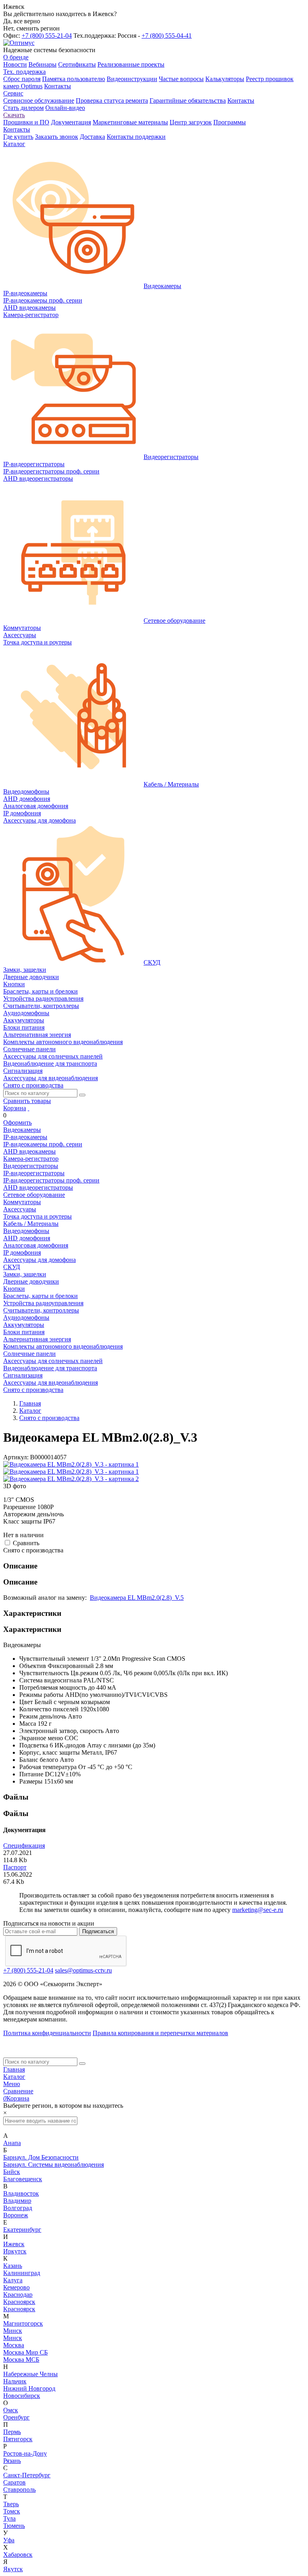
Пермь (12, 2432)
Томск (12, 2511)
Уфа (9, 2540)
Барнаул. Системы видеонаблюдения (54, 2165)
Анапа (12, 2143)
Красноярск (19, 2302)
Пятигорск (18, 2439)
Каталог (14, 2077)
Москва (14, 2345)
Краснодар (18, 2295)
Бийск (12, 2172)
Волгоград (18, 2208)
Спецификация (24, 1846)
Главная (14, 2069)
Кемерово (16, 2287)
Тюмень (14, 2526)
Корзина (15, 1108)
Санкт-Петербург (27, 2475)
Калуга (13, 2280)
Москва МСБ (21, 2360)
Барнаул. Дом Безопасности (41, 2157)
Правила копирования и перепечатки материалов (160, 2033)
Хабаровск (18, 2555)
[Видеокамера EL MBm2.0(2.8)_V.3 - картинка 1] (71, 1464)
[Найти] (82, 1095)
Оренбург (16, 2417)
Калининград (22, 2273)
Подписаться (98, 1931)
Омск (11, 2410)
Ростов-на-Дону (25, 2453)
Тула (9, 2518)
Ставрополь (19, 2490)
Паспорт (15, 1867)
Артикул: (16, 1457)
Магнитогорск (23, 2323)
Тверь (11, 2504)
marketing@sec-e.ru (258, 1910)
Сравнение (18, 2091)
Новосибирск (22, 2396)
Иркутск (15, 2251)
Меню (12, 2084)
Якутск (13, 2569)
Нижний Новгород (29, 2388)
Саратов (14, 2482)
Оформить (17, 1122)
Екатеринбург (22, 2230)
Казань (13, 2266)
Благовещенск (23, 2179)
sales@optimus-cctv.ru (83, 1970)
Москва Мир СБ (25, 2352)
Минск (13, 2331)
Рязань (12, 2461)
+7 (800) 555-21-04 (47, 36)
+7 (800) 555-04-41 (167, 36)
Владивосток (21, 2193)
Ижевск (14, 2244)
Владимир (17, 2201)
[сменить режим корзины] (28, 1108)
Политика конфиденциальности (47, 2033)
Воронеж (16, 2215)
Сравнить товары (27, 1101)
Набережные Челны (30, 2374)
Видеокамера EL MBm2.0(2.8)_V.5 (137, 1598)
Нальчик (15, 2381)
